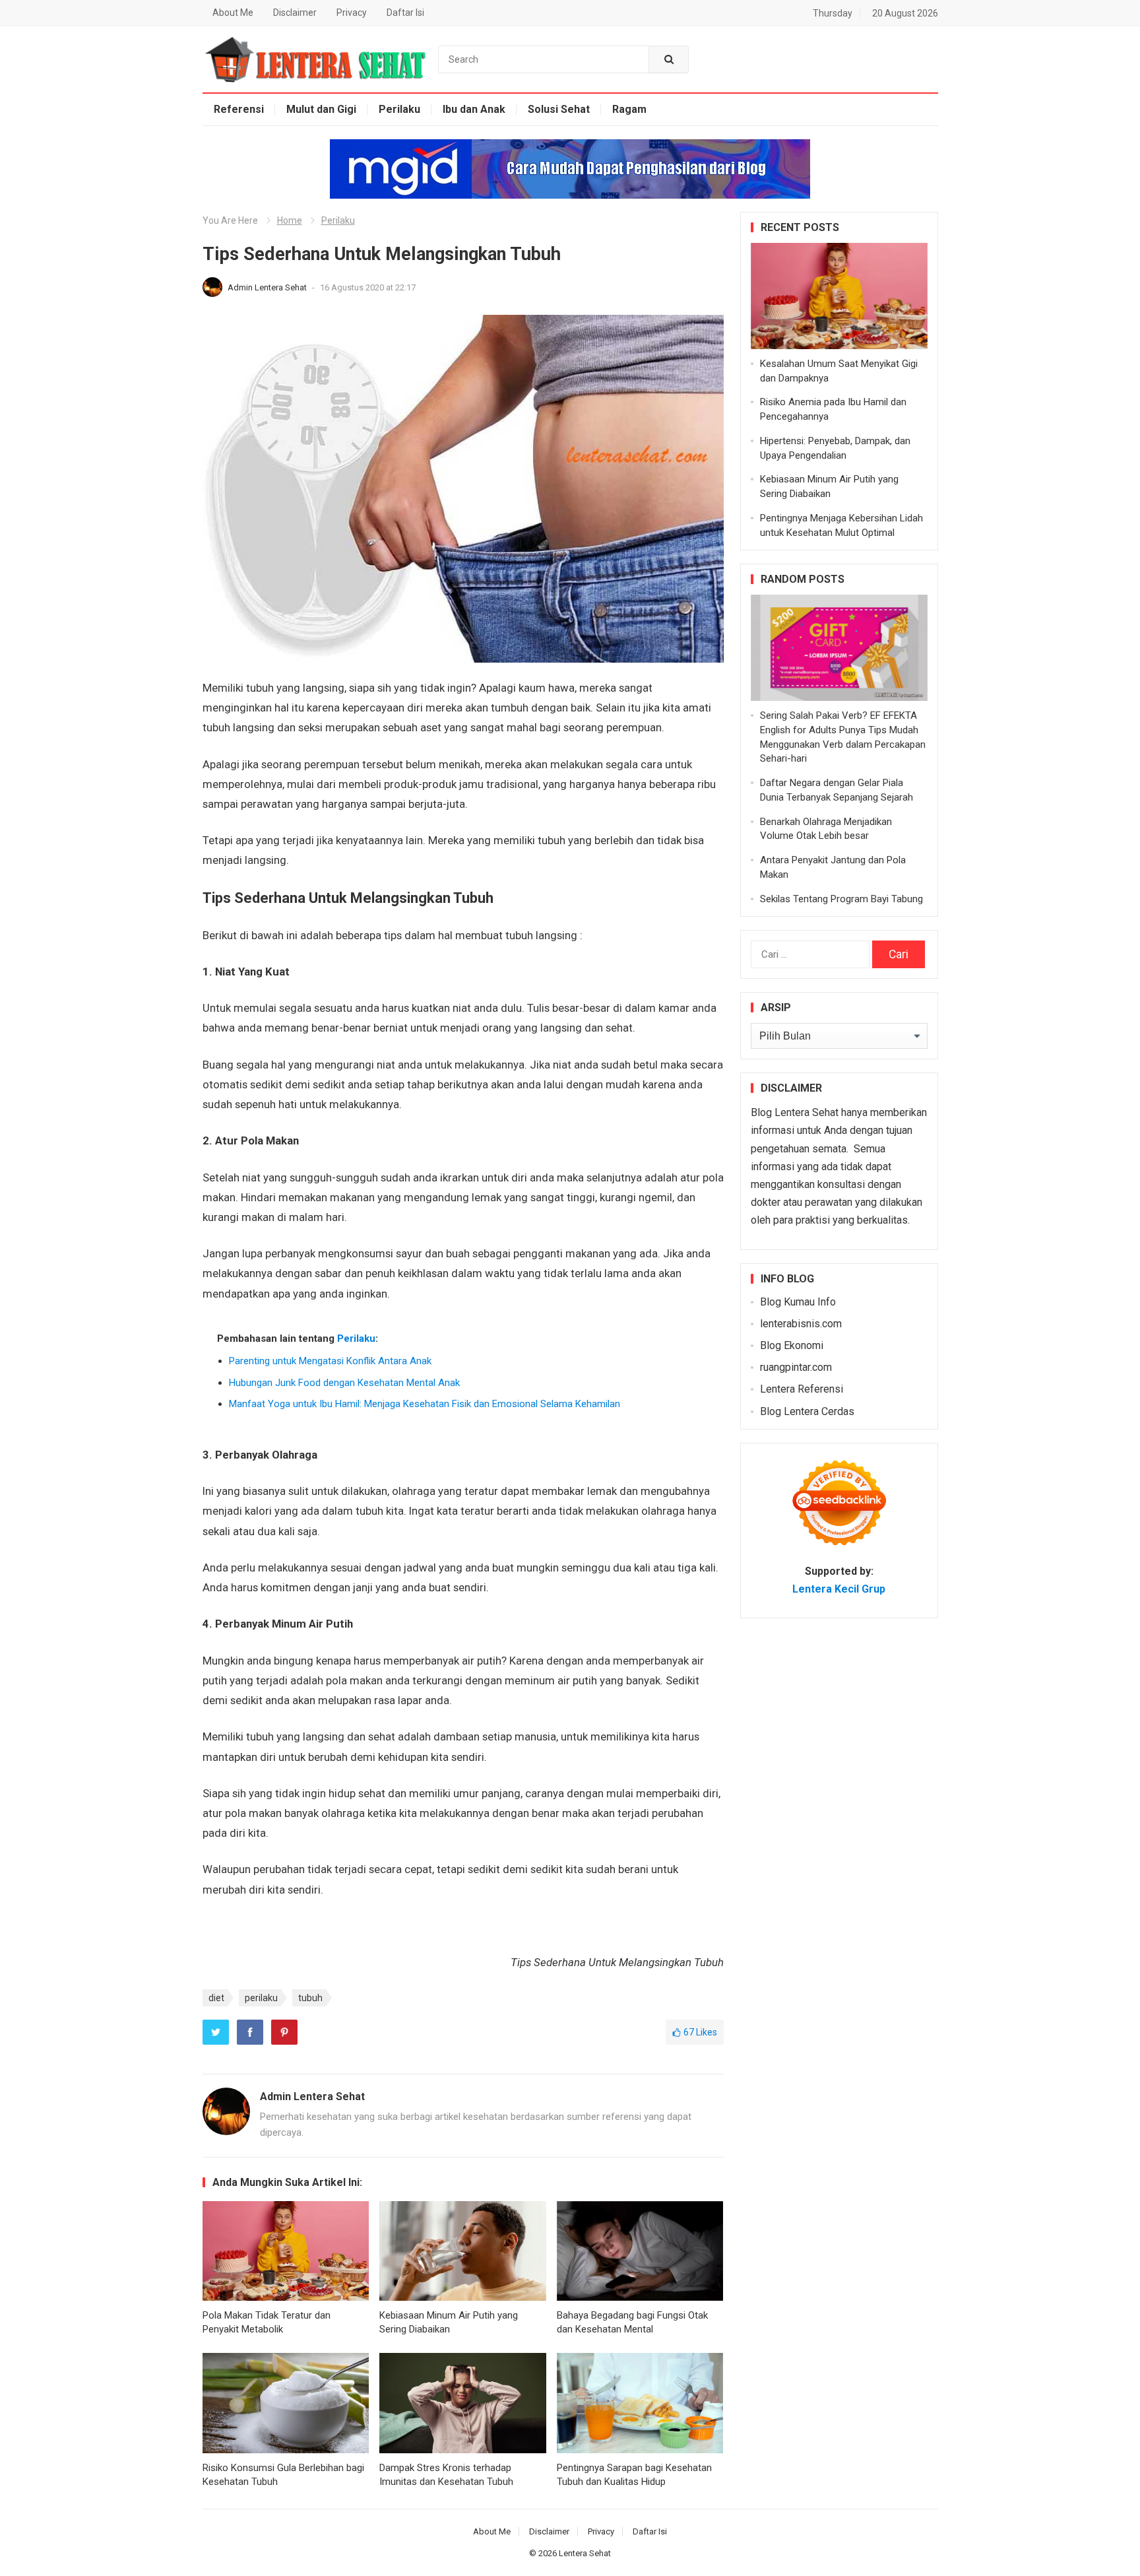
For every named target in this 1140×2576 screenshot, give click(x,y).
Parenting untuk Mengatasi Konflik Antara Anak (330, 1361)
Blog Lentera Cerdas (807, 1411)
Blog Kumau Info (798, 1302)
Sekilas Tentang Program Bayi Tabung (841, 899)
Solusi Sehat (559, 109)
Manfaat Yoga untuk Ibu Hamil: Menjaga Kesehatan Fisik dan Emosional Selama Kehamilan (425, 1404)
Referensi (239, 109)
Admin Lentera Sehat (268, 287)
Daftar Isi (405, 13)
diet (216, 1998)
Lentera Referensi (802, 1389)
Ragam (629, 109)
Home (290, 220)
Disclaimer (295, 13)
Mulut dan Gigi (321, 109)
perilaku (261, 1998)
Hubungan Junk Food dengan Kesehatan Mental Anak (344, 1383)
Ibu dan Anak (474, 109)
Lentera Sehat (585, 2553)
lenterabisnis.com (801, 1324)
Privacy (352, 13)
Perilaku (399, 109)
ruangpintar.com (796, 1367)
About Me (233, 13)
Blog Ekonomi (792, 1345)
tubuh (310, 1998)
